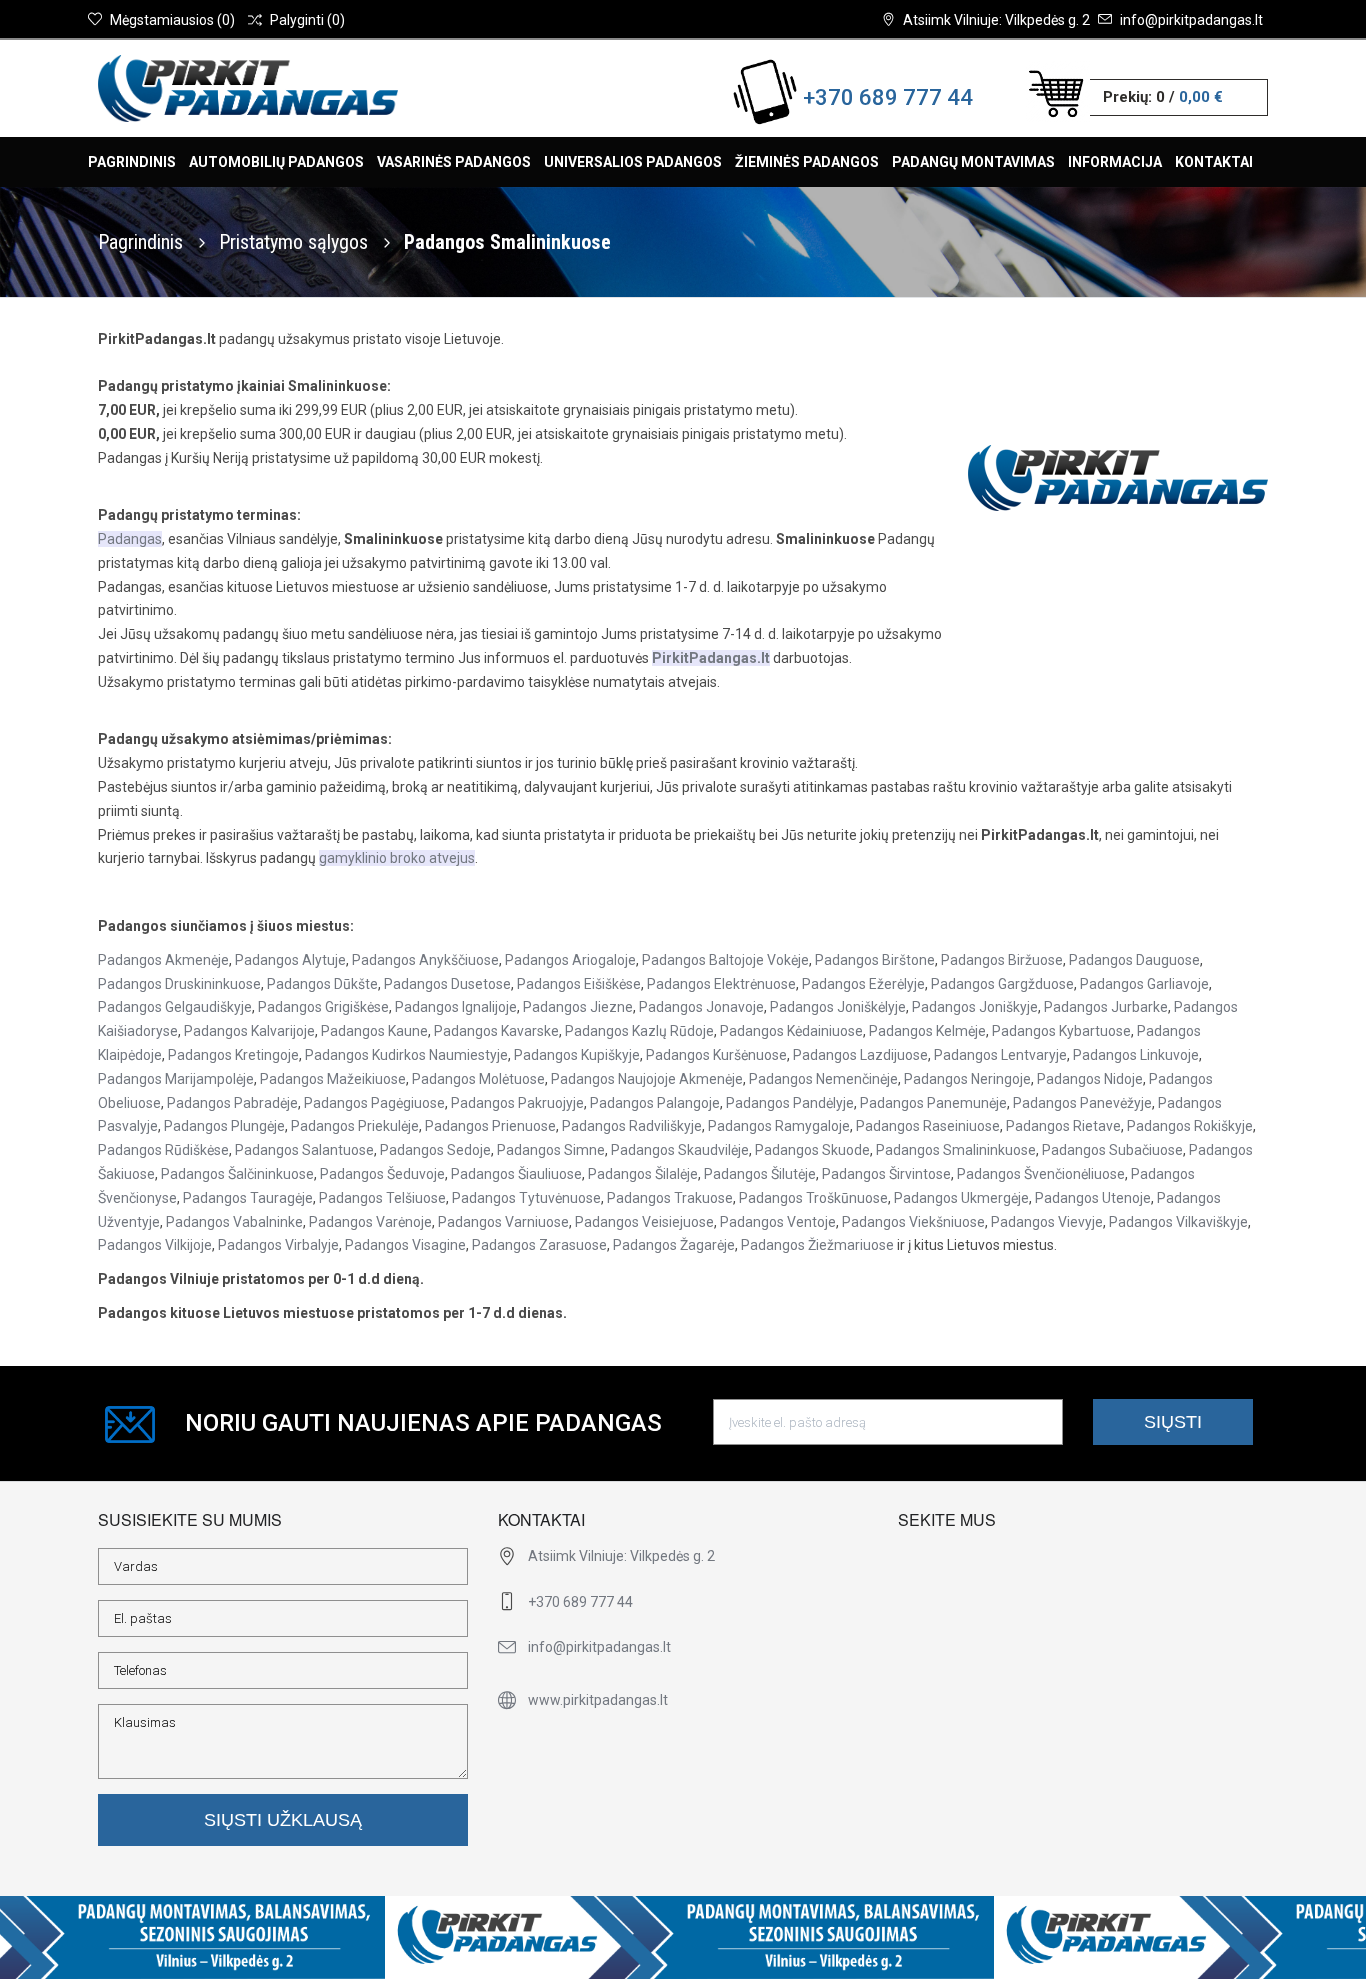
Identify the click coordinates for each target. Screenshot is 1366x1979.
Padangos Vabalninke (234, 1222)
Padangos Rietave (1063, 1126)
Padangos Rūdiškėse (163, 1150)
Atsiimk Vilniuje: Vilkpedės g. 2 (996, 20)
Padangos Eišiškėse (579, 984)
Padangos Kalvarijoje (249, 1031)
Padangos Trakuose (670, 1198)
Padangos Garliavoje (1144, 984)
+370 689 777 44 (888, 97)
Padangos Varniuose (503, 1222)
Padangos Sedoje (435, 1150)
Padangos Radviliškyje (632, 1126)
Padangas (130, 539)
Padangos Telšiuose (382, 1198)
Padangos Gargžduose (1002, 984)
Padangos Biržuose (1002, 960)
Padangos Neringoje (967, 1079)
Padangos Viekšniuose (913, 1222)
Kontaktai (1214, 162)
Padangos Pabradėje (232, 1103)
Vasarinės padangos (454, 162)
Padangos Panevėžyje (1082, 1103)
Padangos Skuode (812, 1150)
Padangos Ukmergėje (961, 1198)
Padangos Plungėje (224, 1126)
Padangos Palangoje (655, 1103)
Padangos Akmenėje (163, 960)
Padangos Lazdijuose (860, 1055)
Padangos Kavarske (496, 1031)
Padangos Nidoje (1090, 1079)
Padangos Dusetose (447, 984)
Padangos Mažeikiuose (333, 1079)
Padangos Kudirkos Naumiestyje (406, 1055)
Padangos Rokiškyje (1190, 1126)
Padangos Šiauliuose (516, 1174)
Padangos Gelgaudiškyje (175, 1007)
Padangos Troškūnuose (813, 1198)
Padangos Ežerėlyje (863, 984)
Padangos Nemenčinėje (823, 1079)
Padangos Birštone (875, 960)
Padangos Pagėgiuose (374, 1103)
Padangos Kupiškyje (577, 1055)
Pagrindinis (132, 162)
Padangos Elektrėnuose (721, 984)
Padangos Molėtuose (478, 1079)
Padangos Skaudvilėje (680, 1150)
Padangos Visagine (405, 1245)
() (172, 20)
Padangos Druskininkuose (179, 984)
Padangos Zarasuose (539, 1245)
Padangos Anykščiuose (425, 960)
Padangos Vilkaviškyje (1178, 1222)
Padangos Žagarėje (674, 1245)
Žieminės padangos (807, 162)
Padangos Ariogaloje (570, 960)
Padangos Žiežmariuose (817, 1245)
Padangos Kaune (374, 1031)
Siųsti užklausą (283, 1820)
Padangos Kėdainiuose (791, 1031)
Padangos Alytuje (290, 960)
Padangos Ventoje (778, 1222)
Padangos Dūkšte (322, 984)
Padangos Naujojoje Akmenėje (647, 1079)
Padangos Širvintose (886, 1174)
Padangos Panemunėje (933, 1103)
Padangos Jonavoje (701, 1007)
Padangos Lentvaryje (1000, 1055)
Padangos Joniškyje (975, 1007)
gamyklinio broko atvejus (397, 858)
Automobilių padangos (276, 162)
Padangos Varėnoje (370, 1222)
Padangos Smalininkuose (956, 1150)
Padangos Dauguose (1134, 960)
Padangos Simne (551, 1150)
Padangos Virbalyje (278, 1245)
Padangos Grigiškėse (323, 1007)
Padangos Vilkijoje (155, 1245)
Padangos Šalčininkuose (237, 1174)
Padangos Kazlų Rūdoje (639, 1031)
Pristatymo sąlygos (296, 242)
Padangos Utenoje (1093, 1198)
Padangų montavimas (973, 162)
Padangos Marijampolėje (176, 1079)
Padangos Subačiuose (1112, 1150)
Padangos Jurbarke (1106, 1007)
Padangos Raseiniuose (928, 1126)
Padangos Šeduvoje (382, 1174)
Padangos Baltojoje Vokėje (725, 960)
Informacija (1115, 162)
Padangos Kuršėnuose (716, 1055)
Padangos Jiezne (578, 1007)
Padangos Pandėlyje (790, 1103)
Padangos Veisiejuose (644, 1222)
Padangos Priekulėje (355, 1126)
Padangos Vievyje (1047, 1222)
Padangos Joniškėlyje (838, 1007)
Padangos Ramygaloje (779, 1126)
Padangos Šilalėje (643, 1174)
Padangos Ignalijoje (456, 1007)
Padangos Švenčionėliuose (1041, 1174)
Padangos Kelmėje (927, 1031)
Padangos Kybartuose (1061, 1031)
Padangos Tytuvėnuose (526, 1198)
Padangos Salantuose (304, 1150)
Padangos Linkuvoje (1136, 1055)
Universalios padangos (633, 162)
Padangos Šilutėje (760, 1174)
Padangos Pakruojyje (517, 1103)
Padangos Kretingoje (233, 1055)
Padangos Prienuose (490, 1126)
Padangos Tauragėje (248, 1198)
